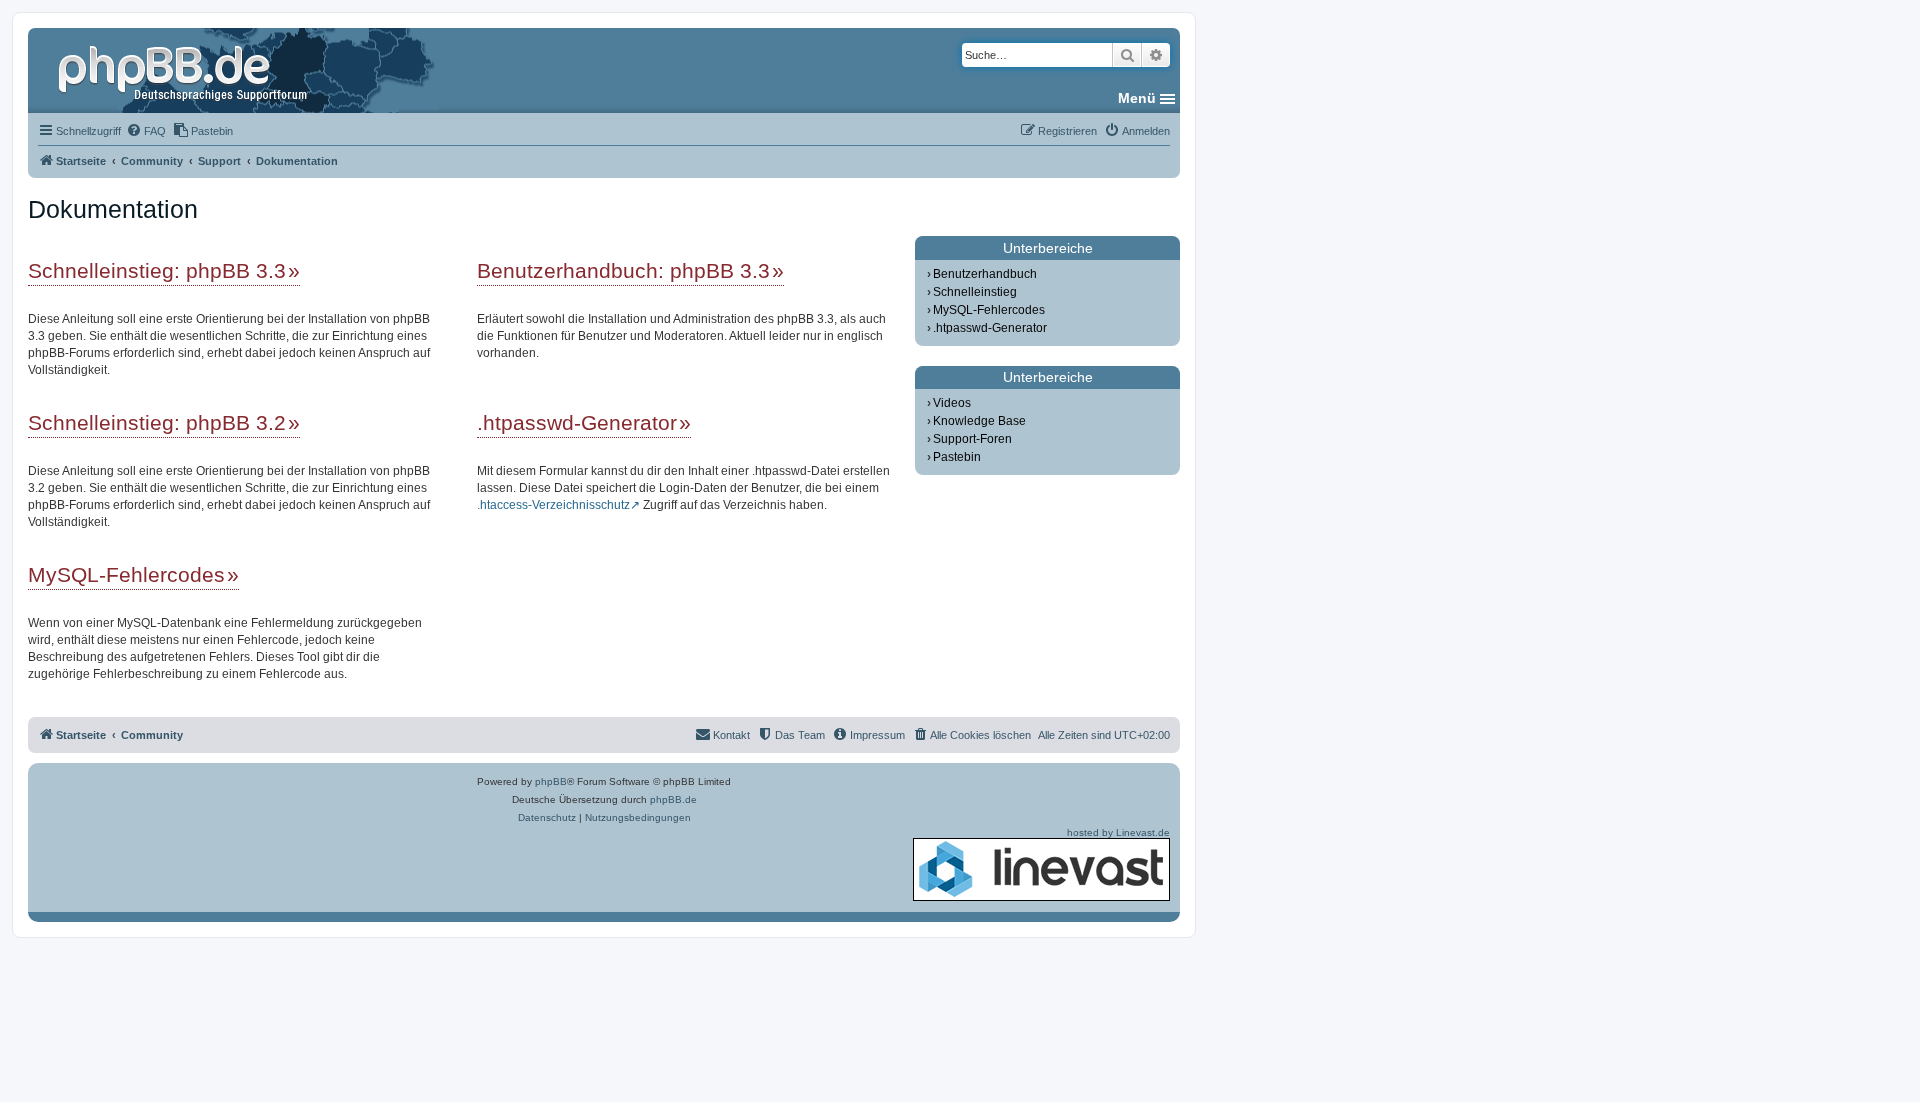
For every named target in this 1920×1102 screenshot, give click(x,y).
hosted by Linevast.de (1118, 832)
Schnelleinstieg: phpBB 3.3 (157, 270)
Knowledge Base (979, 421)
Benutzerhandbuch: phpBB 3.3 (623, 270)
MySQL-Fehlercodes (126, 574)
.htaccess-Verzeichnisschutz (553, 505)
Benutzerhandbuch (985, 274)
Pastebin (957, 457)
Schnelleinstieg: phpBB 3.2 (157, 422)
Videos (952, 403)
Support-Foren (972, 439)
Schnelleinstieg (975, 292)
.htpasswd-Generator (577, 422)
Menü (1137, 98)
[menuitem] (146, 131)
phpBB (551, 781)
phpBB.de (673, 799)
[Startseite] (185, 70)
